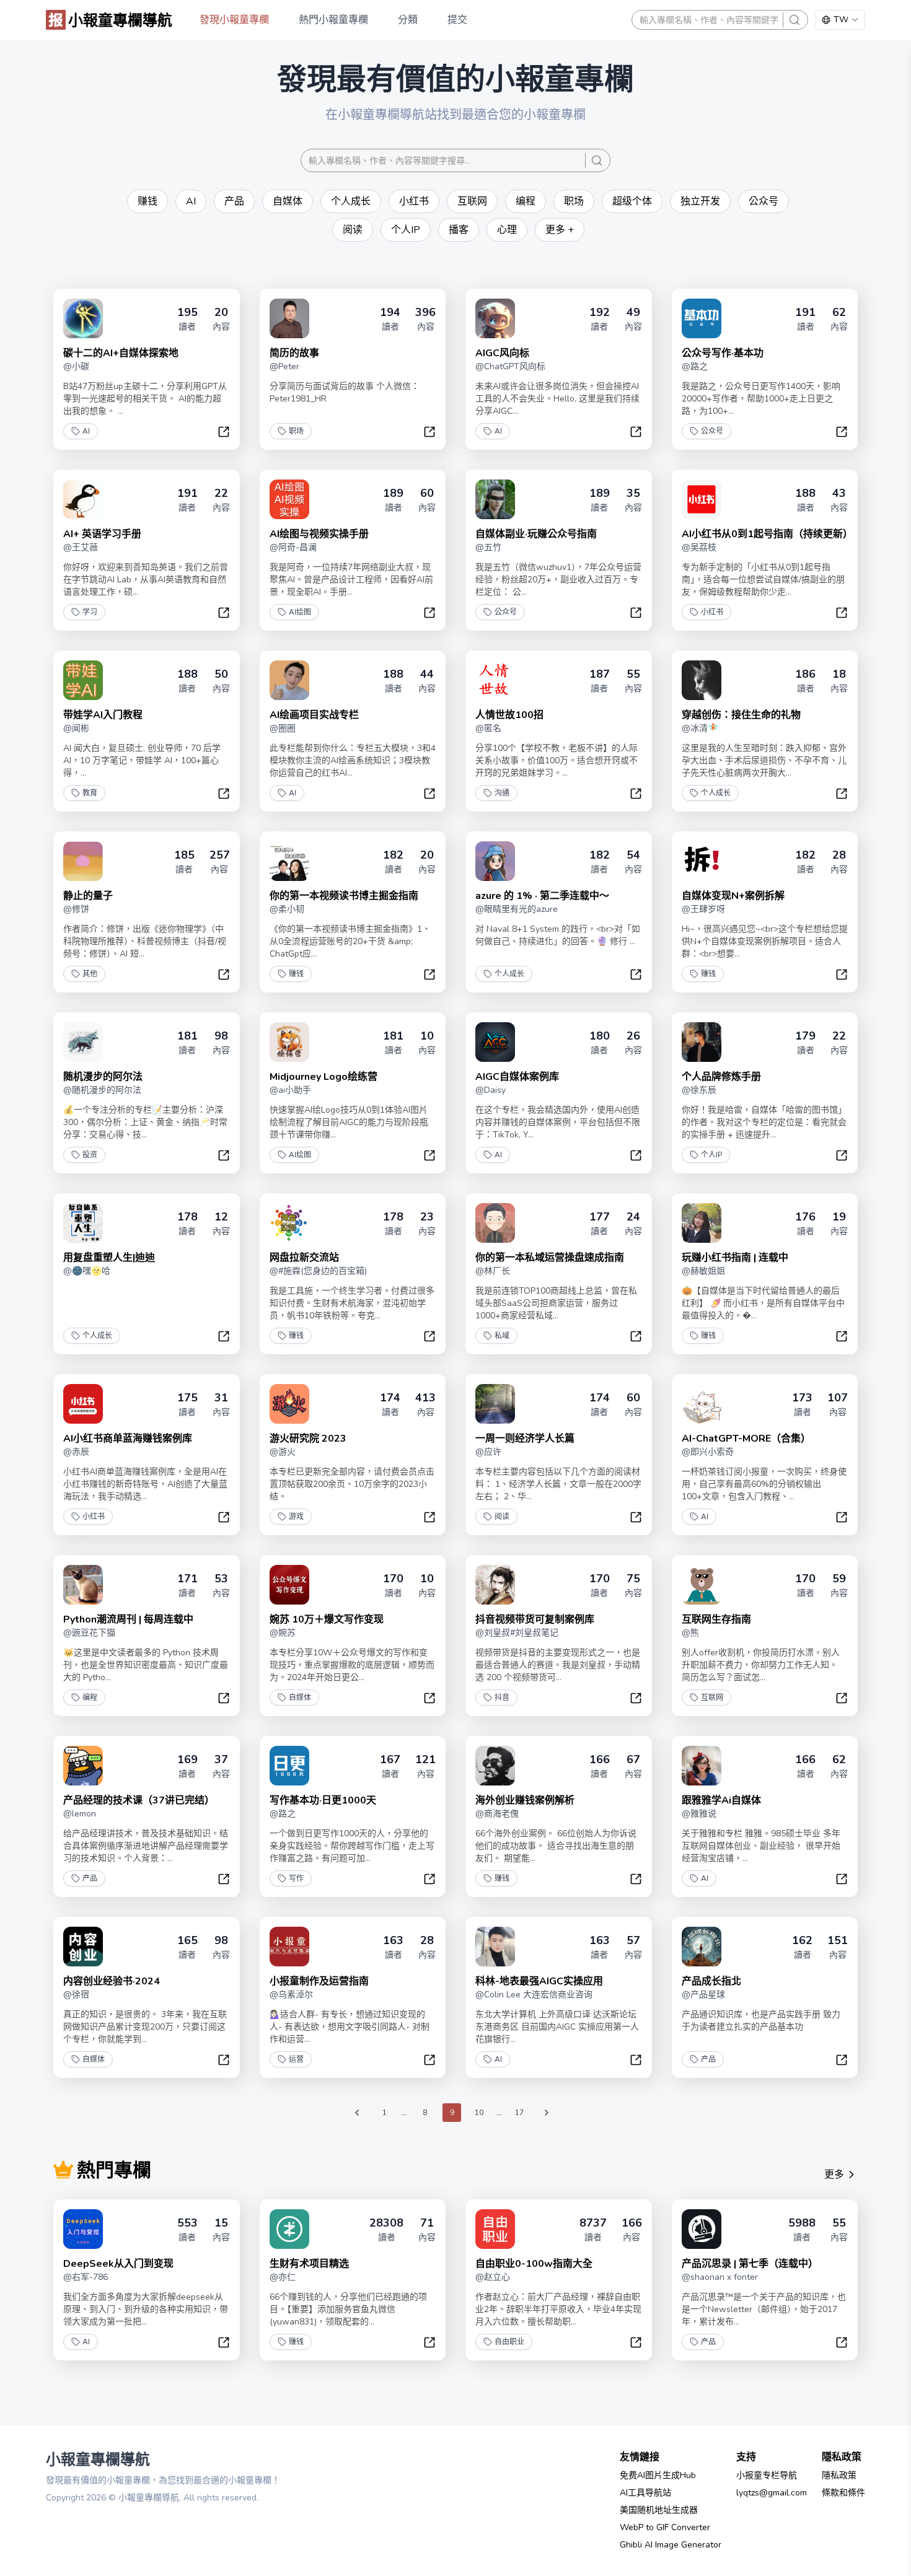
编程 (90, 1698)
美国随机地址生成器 (659, 2510)
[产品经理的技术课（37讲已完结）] (83, 1766)
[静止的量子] (83, 861)
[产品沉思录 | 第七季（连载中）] (702, 2229)
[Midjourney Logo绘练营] (289, 1042)
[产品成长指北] (702, 1947)
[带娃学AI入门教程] (83, 680)
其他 (90, 974)
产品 (90, 1878)
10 (479, 2113)
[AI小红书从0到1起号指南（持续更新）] (702, 499)
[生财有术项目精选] (289, 2229)
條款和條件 (843, 2493)
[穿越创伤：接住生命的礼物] (702, 680)
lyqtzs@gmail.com (772, 2493)
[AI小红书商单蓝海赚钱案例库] (83, 1404)
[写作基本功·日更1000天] (289, 1766)
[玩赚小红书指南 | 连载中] (702, 1223)
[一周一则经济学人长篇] (495, 1404)
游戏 (296, 1517)
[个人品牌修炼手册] (702, 1042)
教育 (90, 793)
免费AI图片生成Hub (658, 2475)
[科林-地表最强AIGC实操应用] (495, 1947)
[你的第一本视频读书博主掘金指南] (289, 861)
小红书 (712, 612)
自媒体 (300, 1698)
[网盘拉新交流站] (289, 1223)
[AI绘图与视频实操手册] (289, 499)
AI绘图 (300, 612)
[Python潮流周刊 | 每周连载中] (83, 1585)
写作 (296, 1878)
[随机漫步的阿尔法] (83, 1042)
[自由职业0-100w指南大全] (495, 2229)
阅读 (502, 1517)
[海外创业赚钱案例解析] (495, 1766)
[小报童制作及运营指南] (289, 1947)
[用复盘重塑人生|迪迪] (83, 1223)
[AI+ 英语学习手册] (83, 499)
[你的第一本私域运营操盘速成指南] (495, 1223)
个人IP (711, 1155)
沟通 (502, 793)
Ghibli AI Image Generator (671, 2545)
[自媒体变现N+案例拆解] (702, 861)
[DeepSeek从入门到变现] (83, 2229)
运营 (296, 2059)
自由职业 (509, 2342)
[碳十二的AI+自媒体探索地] (83, 318)
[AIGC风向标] (495, 318)
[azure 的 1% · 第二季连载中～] (495, 861)
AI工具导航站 (645, 2493)
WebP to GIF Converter (665, 2527)
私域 (502, 1336)
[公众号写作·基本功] (702, 318)
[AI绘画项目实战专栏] (289, 680)
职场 (296, 431)
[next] (547, 2113)
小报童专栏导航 (767, 2475)
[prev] (357, 2113)
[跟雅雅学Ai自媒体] (702, 1766)
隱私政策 (839, 2475)
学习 (90, 612)
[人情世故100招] (495, 680)
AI (86, 431)
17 (519, 2113)
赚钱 (296, 974)
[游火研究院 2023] (289, 1404)
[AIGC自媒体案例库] (495, 1042)
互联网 (712, 1698)
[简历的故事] (289, 318)
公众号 (712, 431)
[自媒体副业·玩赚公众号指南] (495, 499)
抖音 (502, 1698)
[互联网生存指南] (702, 1585)
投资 (90, 1155)
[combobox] (840, 20)
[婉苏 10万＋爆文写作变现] (289, 1585)
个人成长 (716, 793)
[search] (794, 20)
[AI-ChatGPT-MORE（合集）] (702, 1404)
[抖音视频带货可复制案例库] (495, 1585)
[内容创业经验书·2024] (83, 1947)
